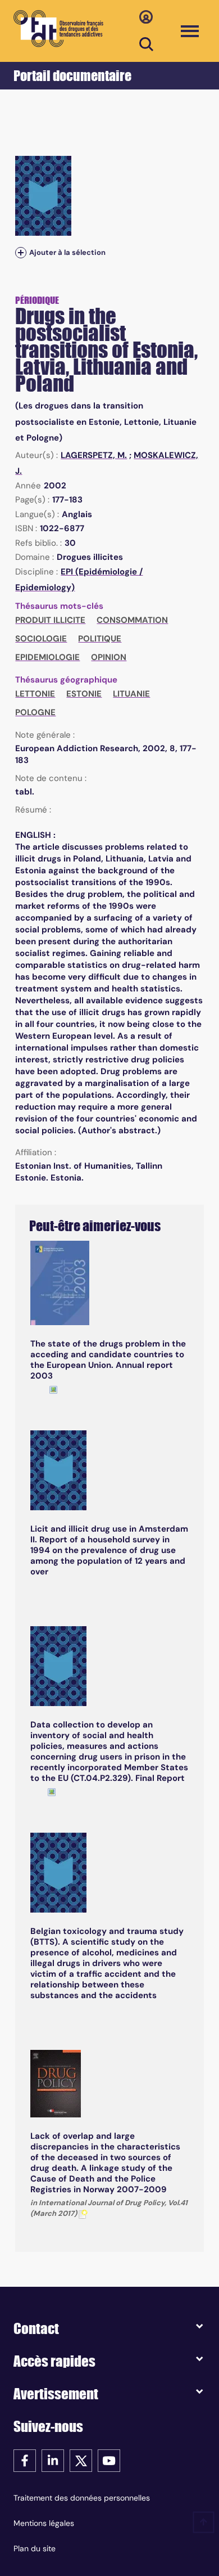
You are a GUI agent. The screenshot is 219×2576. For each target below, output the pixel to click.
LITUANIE (131, 694)
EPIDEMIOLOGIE (47, 657)
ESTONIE (84, 694)
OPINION (109, 657)
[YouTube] (109, 2460)
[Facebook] (25, 2460)
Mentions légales (44, 2523)
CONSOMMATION (132, 620)
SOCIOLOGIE (41, 639)
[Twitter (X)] (81, 2460)
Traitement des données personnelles (82, 2498)
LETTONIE (35, 694)
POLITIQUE (100, 639)
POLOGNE (35, 712)
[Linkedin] (53, 2460)
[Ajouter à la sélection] (21, 253)
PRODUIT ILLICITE (50, 620)
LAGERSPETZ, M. (94, 455)
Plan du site (35, 2548)
